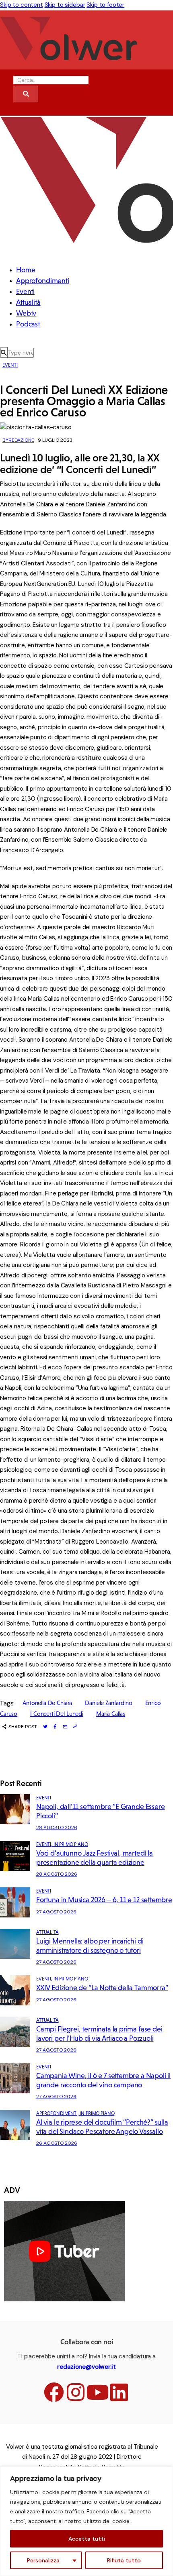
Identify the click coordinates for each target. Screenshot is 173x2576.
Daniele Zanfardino (108, 1703)
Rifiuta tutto (124, 2560)
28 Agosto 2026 (57, 1827)
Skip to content (22, 5)
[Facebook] (54, 2392)
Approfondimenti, (58, 2113)
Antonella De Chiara (47, 1703)
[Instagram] (76, 2392)
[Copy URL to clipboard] (75, 1727)
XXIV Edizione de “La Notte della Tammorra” (102, 1988)
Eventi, (45, 1844)
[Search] (26, 94)
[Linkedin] (119, 2392)
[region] (86, 2521)
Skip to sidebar (65, 5)
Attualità (47, 1932)
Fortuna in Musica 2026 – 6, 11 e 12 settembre (104, 1900)
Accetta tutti (87, 2539)
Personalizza (43, 2560)
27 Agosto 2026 (56, 1912)
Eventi (10, 365)
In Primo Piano (71, 1844)
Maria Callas (111, 1714)
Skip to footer (105, 5)
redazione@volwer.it (86, 2367)
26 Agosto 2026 (57, 2143)
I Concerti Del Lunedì (57, 1714)
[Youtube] (97, 2392)
